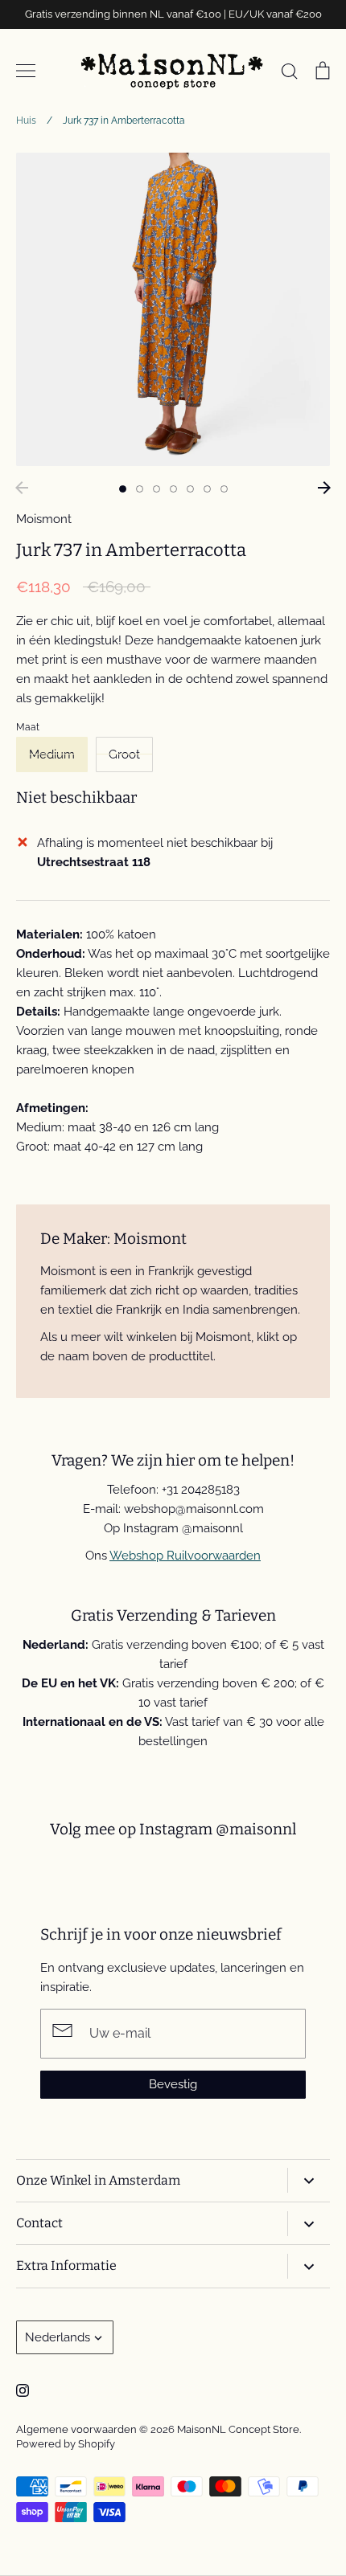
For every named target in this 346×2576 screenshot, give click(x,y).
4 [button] (173, 489)
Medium (52, 754)
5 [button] (190, 489)
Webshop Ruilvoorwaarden (185, 1556)
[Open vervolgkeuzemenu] (309, 2180)
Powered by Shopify (66, 2444)
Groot (124, 754)
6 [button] (207, 489)
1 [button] (123, 489)
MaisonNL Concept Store (238, 2429)
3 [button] (157, 489)
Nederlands (58, 2337)
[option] (173, 309)
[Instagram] (23, 2390)
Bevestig (173, 2084)
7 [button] (224, 489)
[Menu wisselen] (26, 71)
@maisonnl (256, 1829)
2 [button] (140, 489)
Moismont (44, 519)
